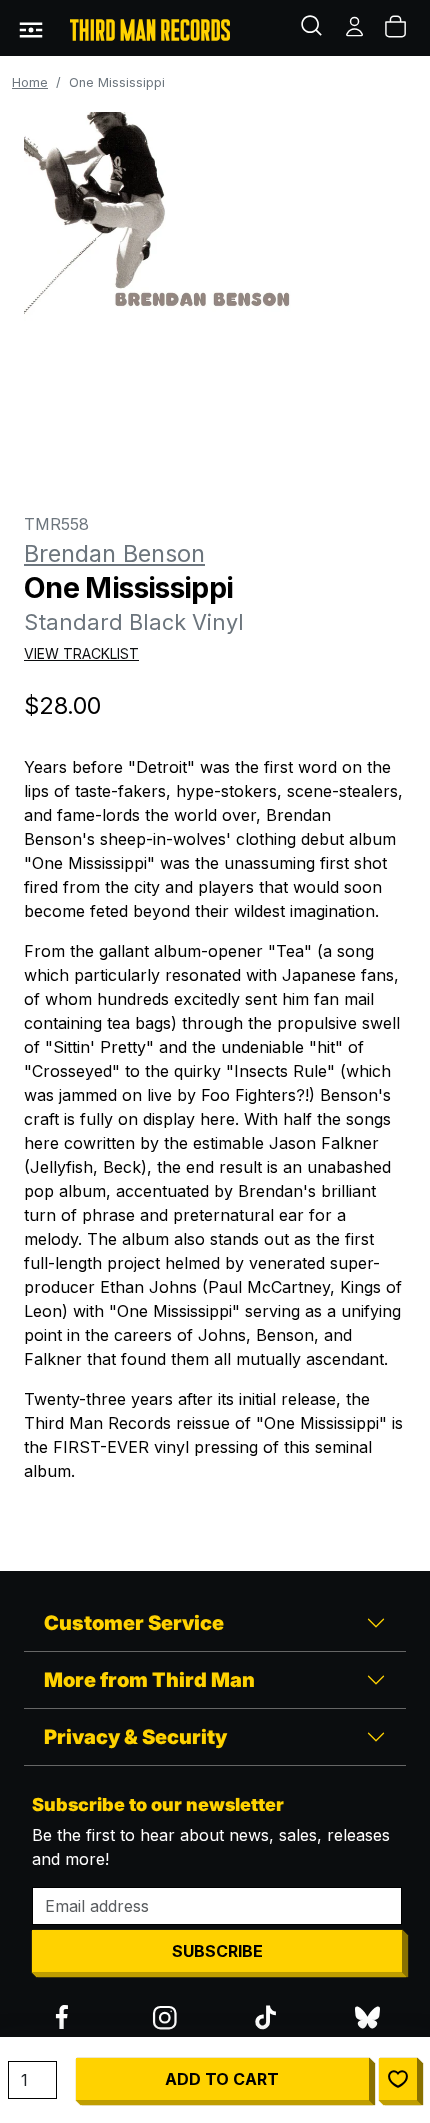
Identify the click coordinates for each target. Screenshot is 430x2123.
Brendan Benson (114, 553)
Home (30, 82)
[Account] (356, 28)
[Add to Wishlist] (398, 2079)
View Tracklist (81, 653)
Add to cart (222, 2079)
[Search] (314, 28)
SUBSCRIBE (217, 1951)
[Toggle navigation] (31, 28)
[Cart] (397, 28)
